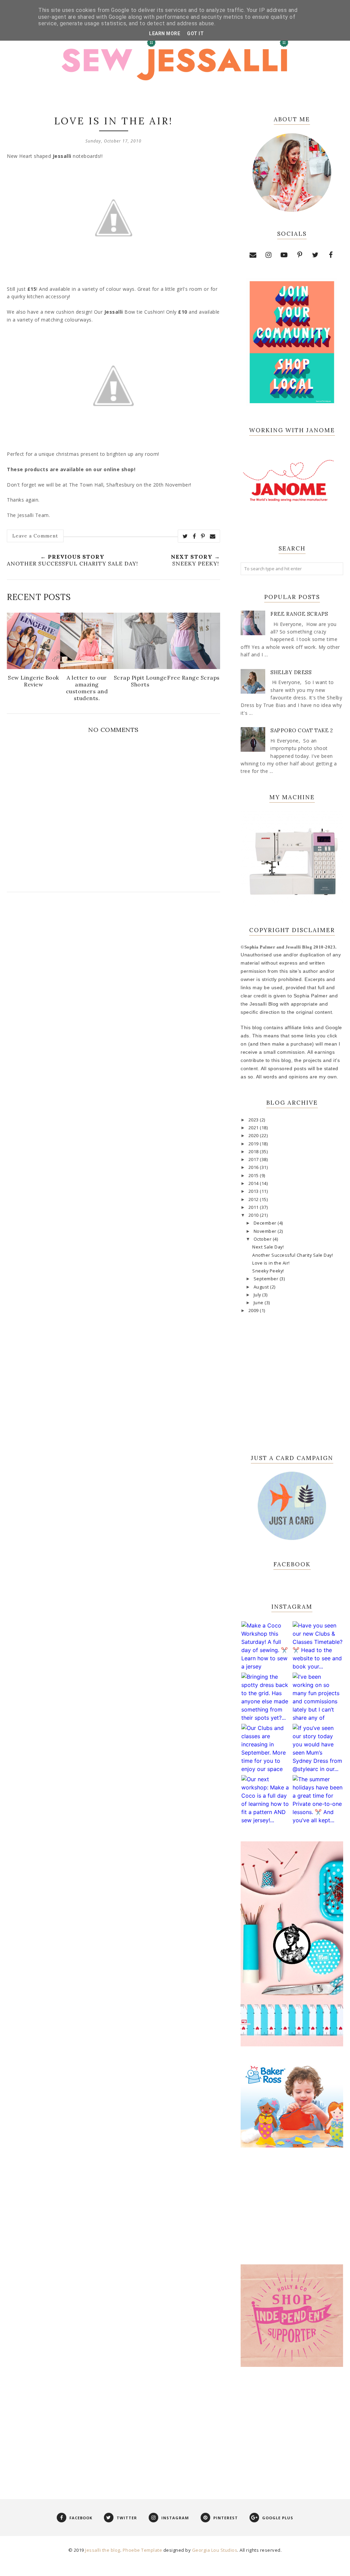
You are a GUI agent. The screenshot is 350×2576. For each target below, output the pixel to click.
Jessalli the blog (103, 2550)
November (266, 1231)
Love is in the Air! (271, 1263)
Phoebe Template (143, 2550)
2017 (254, 1160)
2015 (254, 1176)
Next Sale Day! (268, 1247)
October (263, 1239)
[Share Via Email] (213, 536)
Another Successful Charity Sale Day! (293, 1255)
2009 (254, 1311)
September (267, 1279)
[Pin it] (203, 536)
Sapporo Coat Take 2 (302, 730)
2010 (254, 1215)
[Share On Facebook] (194, 536)
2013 (254, 1191)
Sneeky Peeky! (268, 1271)
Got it (195, 33)
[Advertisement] (292, 2425)
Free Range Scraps (299, 614)
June (259, 1303)
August (262, 1287)
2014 (254, 1183)
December (266, 1223)
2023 (254, 1120)
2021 (254, 1128)
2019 (254, 1144)
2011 (254, 1207)
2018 (254, 1152)
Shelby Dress (291, 672)
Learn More (165, 33)
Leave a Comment (35, 536)
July (258, 1295)
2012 (254, 1200)
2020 (254, 1136)
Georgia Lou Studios (215, 2550)
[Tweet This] (185, 536)
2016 (254, 1167)
